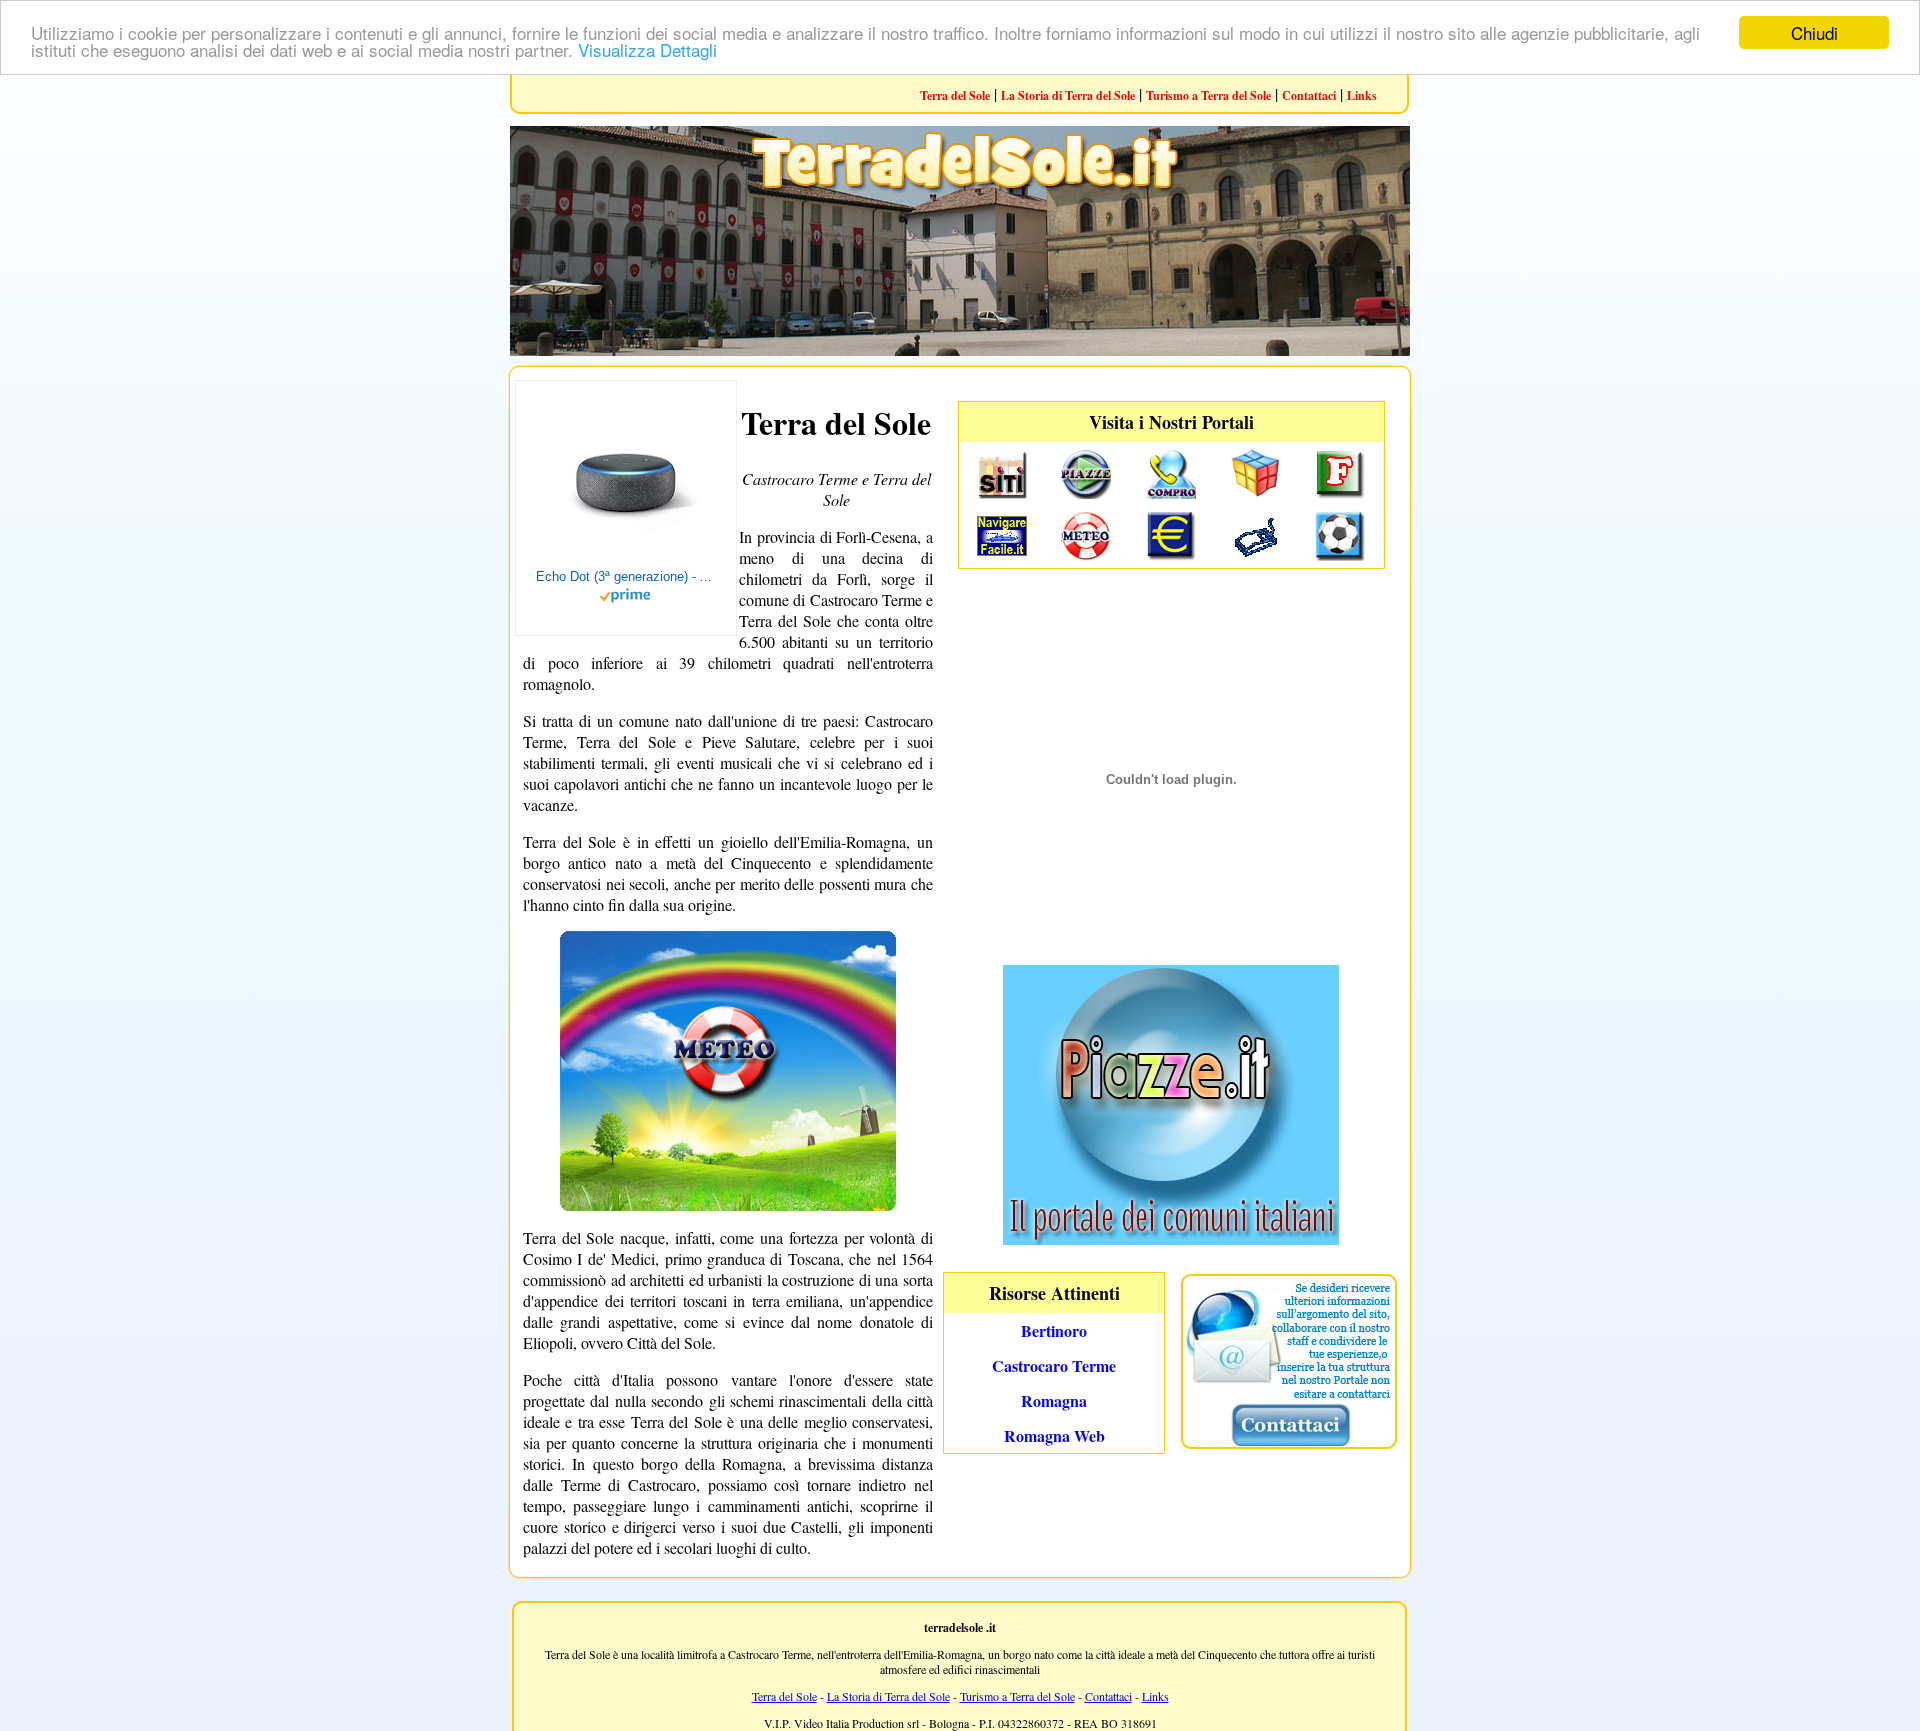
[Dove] (1171, 1238)
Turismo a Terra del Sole (1208, 95)
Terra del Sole (955, 95)
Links (1362, 95)
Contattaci (1309, 95)
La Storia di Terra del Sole (1068, 95)
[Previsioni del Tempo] (728, 1204)
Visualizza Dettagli (647, 50)
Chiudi (1814, 32)
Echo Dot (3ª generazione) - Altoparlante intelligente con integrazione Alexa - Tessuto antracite (626, 576)
